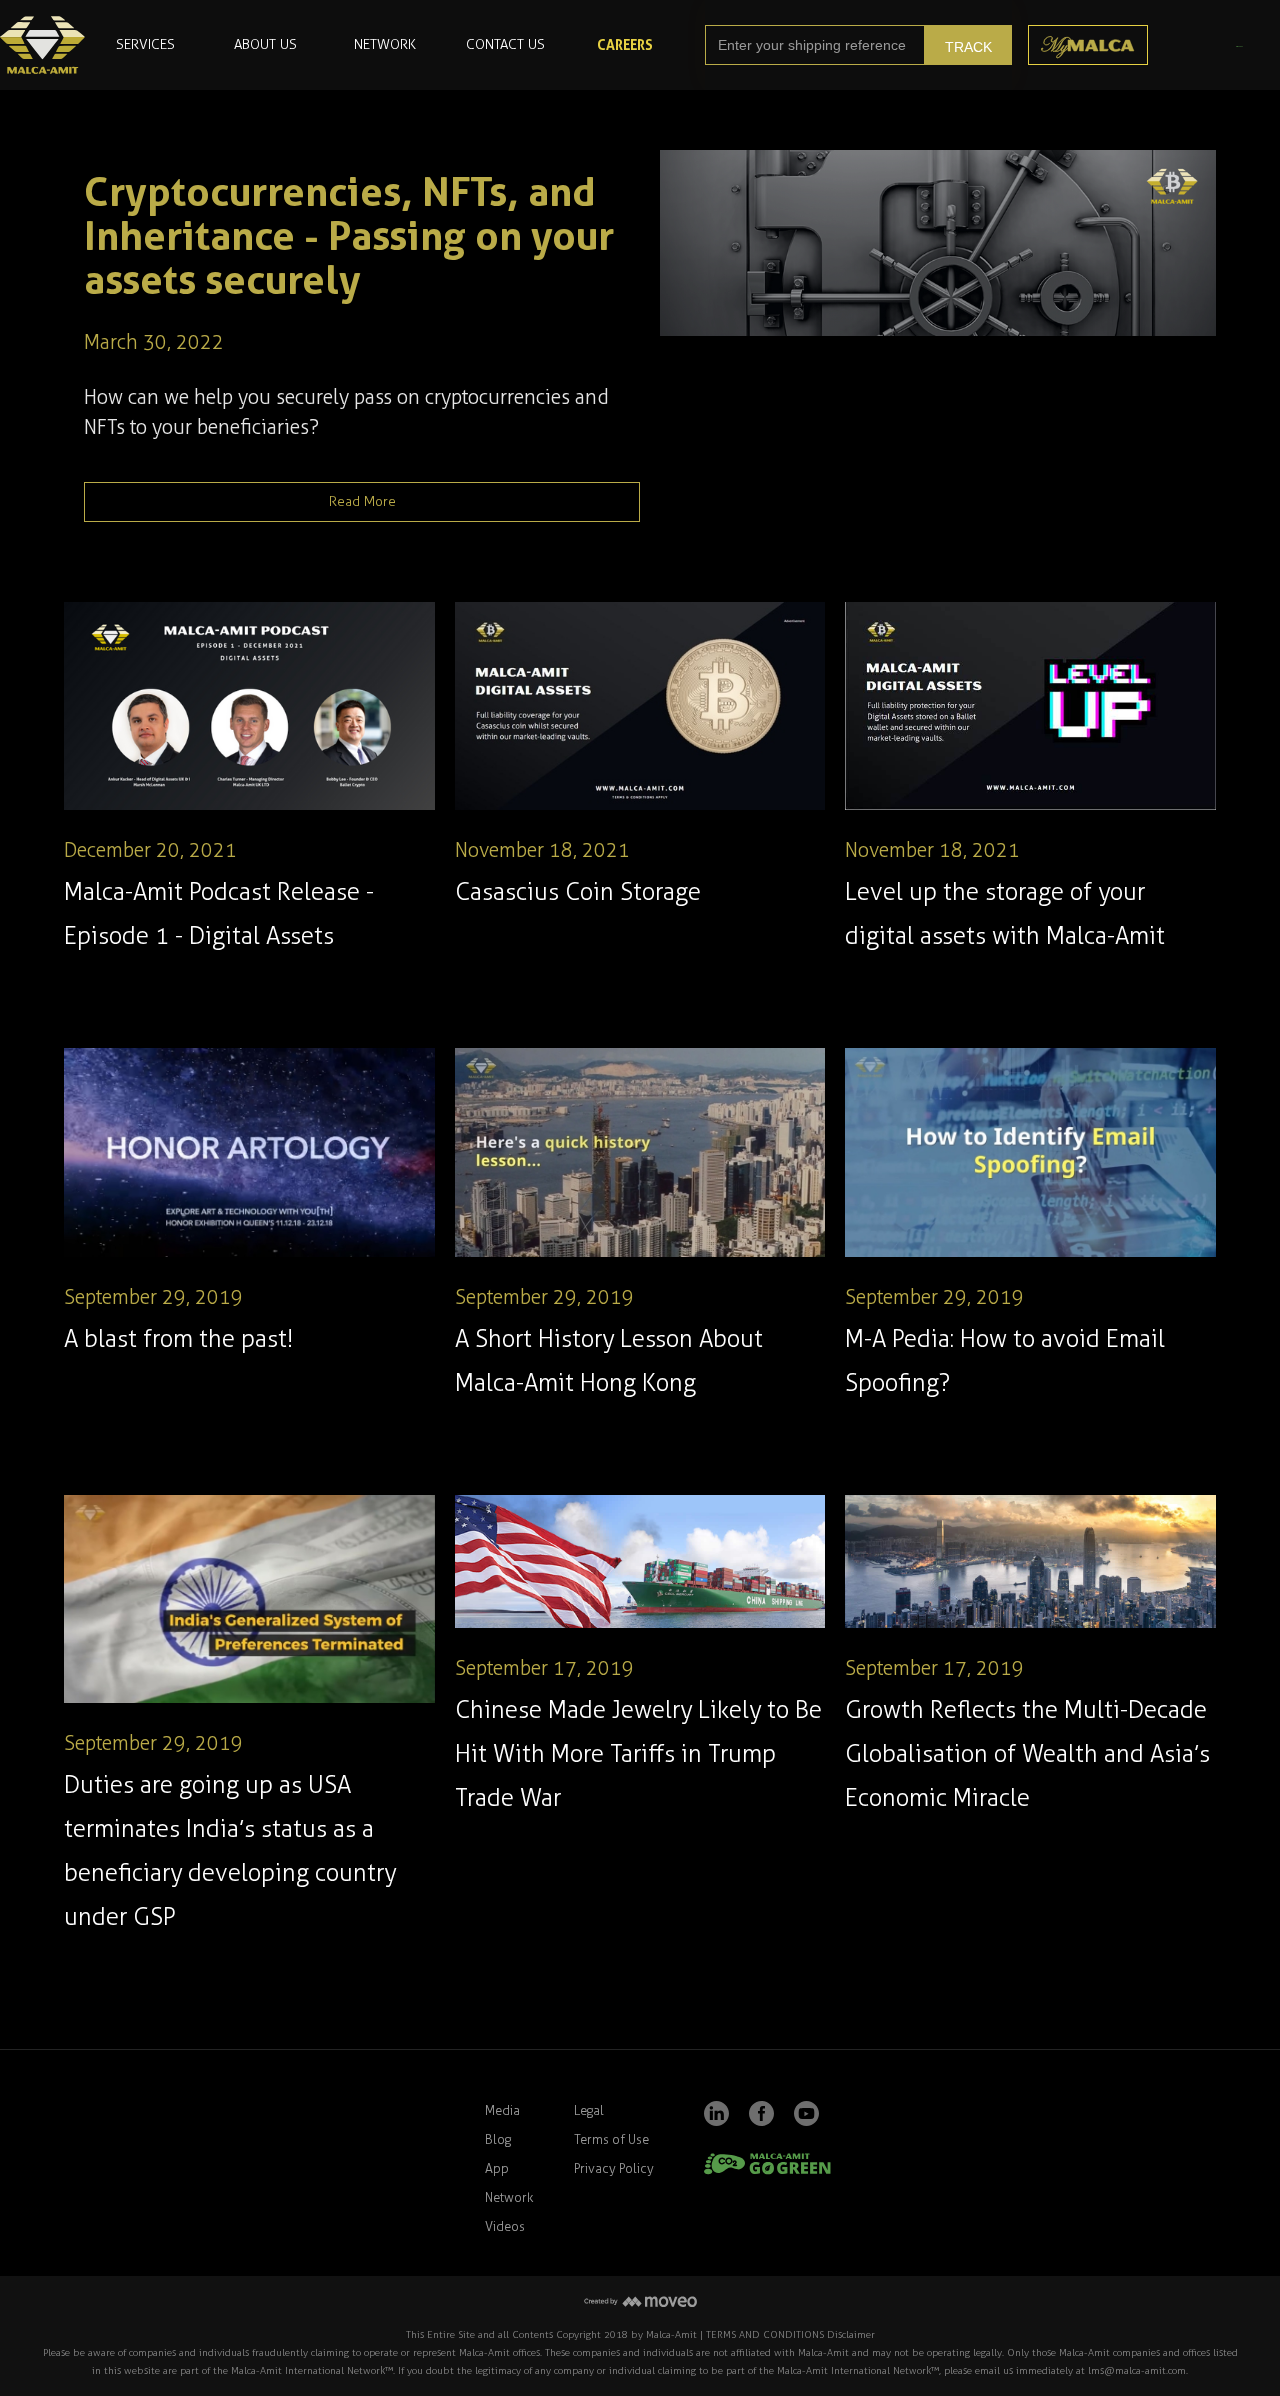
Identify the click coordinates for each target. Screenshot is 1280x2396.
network (385, 44)
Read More (362, 501)
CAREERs (625, 44)
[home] (42, 45)
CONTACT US (505, 44)
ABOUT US (265, 44)
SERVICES (145, 44)
